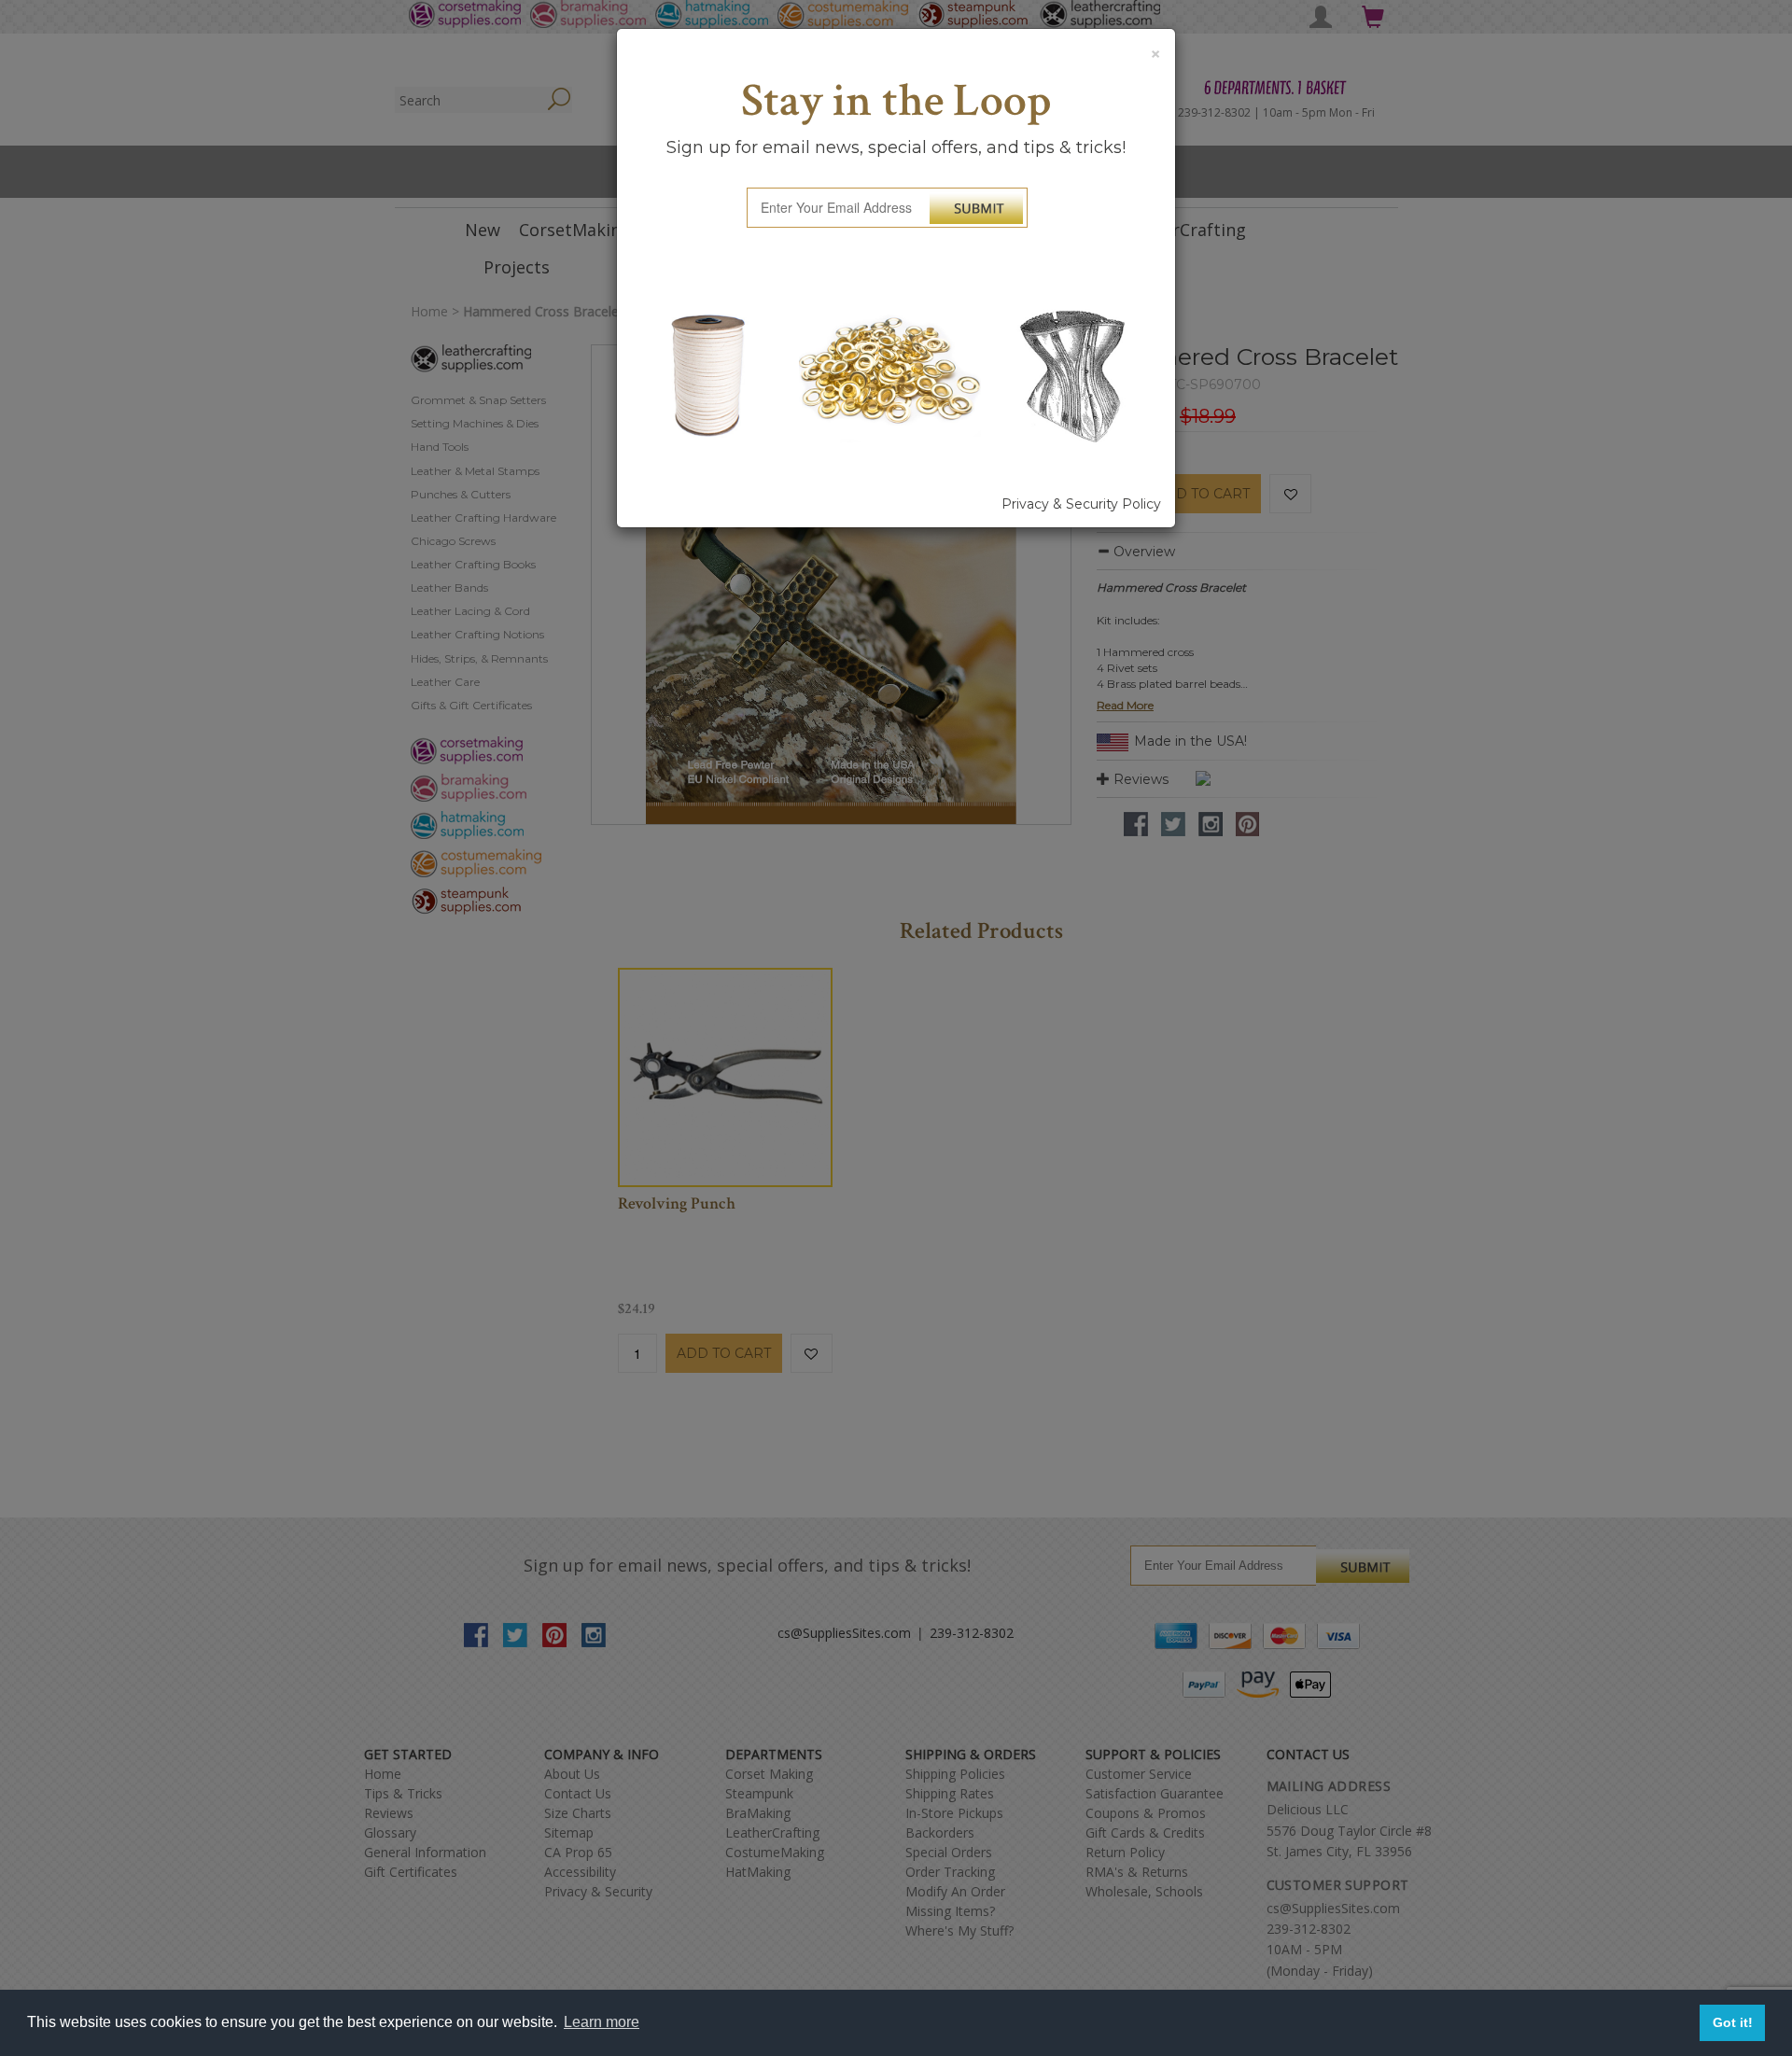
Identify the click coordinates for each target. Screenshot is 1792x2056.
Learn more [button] (602, 2022)
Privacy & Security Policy (1081, 504)
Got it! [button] (1733, 2022)
